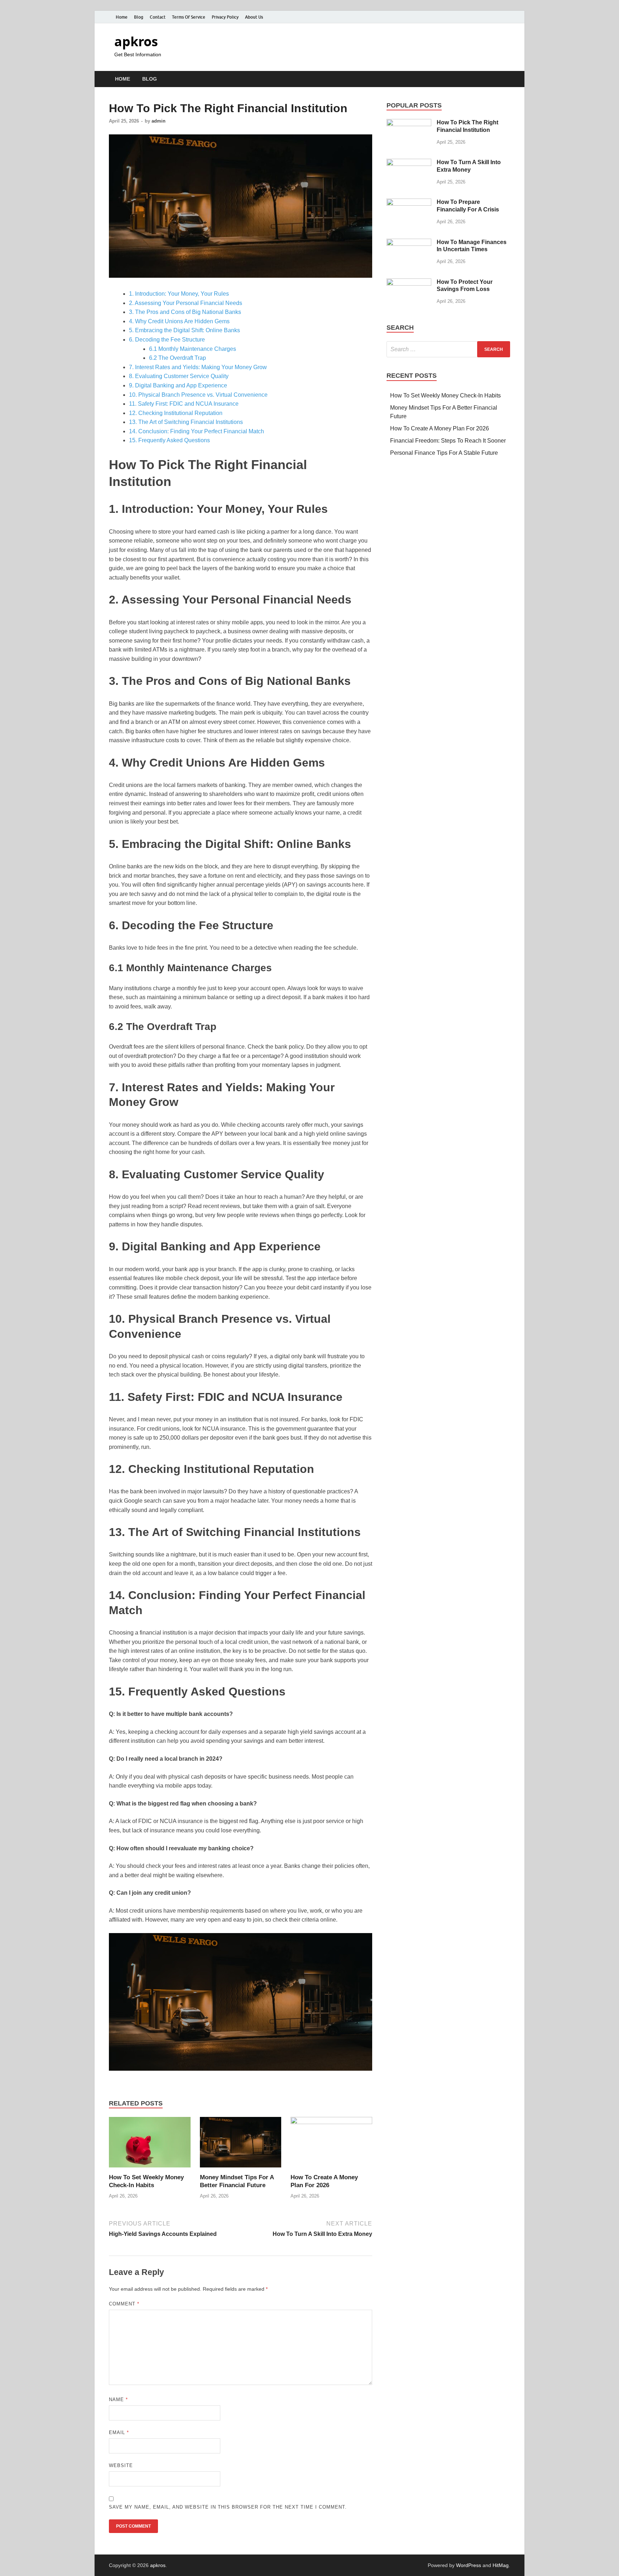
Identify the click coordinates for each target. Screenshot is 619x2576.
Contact (158, 17)
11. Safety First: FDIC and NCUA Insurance (184, 404)
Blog (139, 17)
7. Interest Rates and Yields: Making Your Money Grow (198, 367)
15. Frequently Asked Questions (169, 440)
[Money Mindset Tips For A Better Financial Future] (241, 2145)
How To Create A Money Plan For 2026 (440, 428)
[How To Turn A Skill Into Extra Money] (409, 163)
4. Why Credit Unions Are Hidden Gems (179, 321)
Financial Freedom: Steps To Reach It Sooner (448, 441)
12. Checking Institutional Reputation (176, 413)
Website (121, 2465)
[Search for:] (448, 349)
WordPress (469, 2565)
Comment (124, 2304)
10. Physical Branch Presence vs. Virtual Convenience (198, 395)
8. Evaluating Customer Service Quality (179, 376)
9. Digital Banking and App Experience (178, 385)
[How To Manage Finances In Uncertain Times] (409, 243)
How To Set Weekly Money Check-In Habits (445, 395)
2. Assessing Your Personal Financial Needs (186, 303)
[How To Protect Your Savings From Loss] (409, 283)
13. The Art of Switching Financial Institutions (186, 422)
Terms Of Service (189, 17)
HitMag (501, 2565)
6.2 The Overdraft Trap (177, 358)
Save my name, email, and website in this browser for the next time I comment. (228, 2507)
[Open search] (507, 79)
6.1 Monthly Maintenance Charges (193, 349)
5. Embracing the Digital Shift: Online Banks (184, 330)
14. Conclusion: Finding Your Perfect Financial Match (196, 431)
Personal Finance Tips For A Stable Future (444, 453)
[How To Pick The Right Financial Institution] (409, 123)
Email (119, 2432)
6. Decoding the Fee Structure (167, 340)
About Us (254, 17)
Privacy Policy (225, 17)
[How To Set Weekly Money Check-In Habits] (150, 2145)
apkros (136, 41)
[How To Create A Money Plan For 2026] (331, 2145)
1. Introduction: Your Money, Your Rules (179, 294)
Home (122, 17)
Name (118, 2400)
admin (159, 121)
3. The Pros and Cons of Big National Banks (185, 312)
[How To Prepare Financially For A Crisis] (409, 203)
